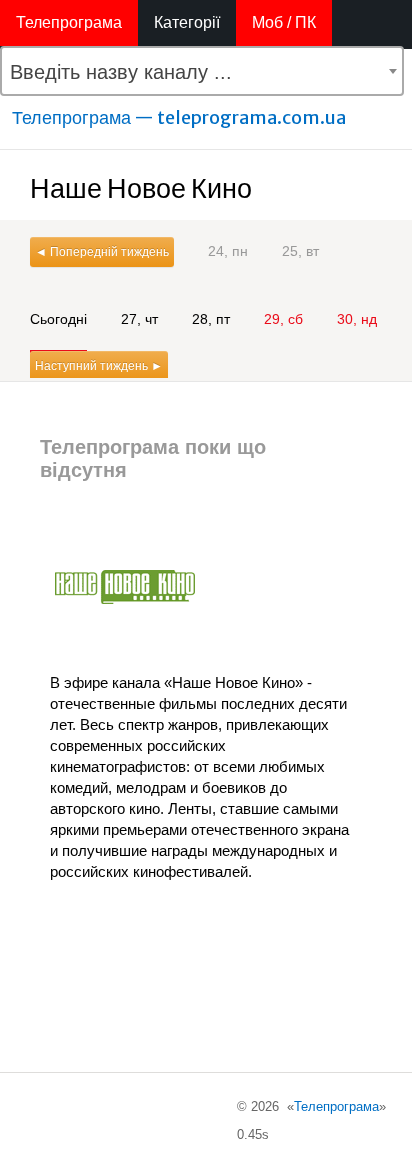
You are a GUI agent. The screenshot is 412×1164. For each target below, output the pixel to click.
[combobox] (202, 71)
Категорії (187, 22)
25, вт (300, 251)
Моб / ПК (284, 22)
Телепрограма (69, 22)
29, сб (283, 319)
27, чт (139, 319)
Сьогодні (58, 319)
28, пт (211, 319)
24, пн (228, 251)
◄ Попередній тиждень (102, 252)
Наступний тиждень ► (99, 366)
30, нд (357, 319)
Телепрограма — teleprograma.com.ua (179, 117)
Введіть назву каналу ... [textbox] (121, 72)
